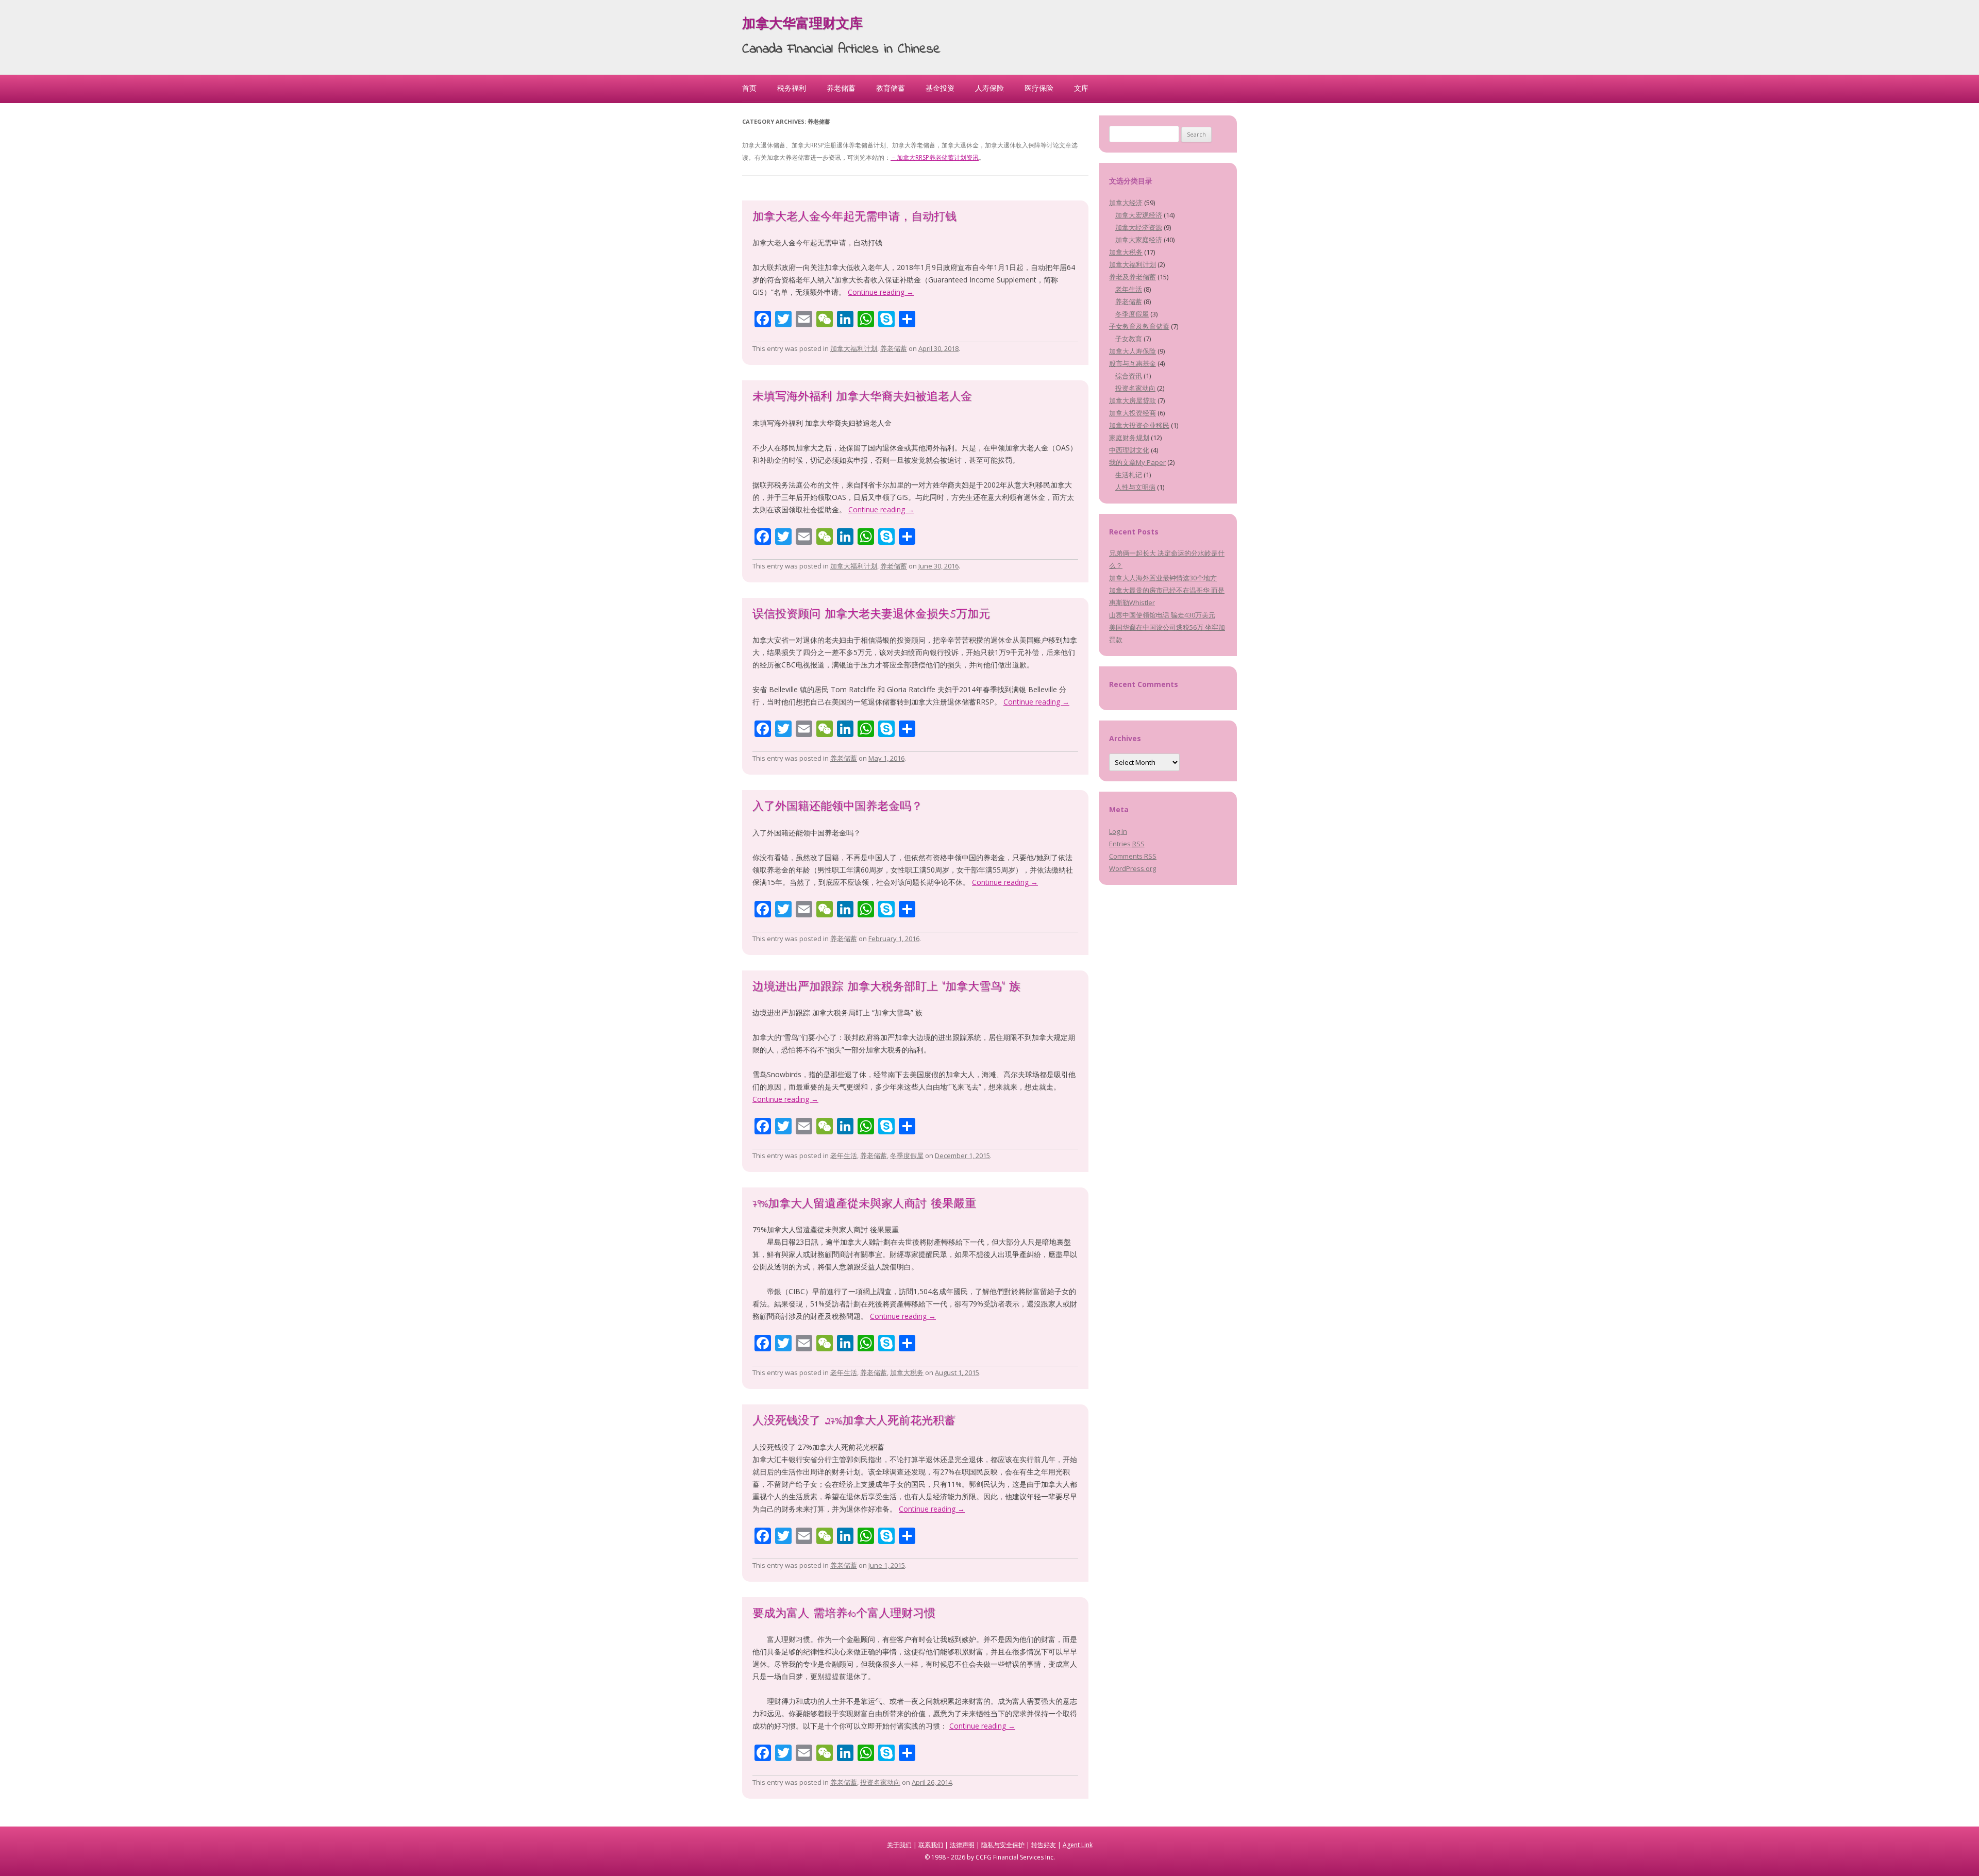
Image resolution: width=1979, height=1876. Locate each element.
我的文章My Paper (1137, 462)
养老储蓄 (841, 88)
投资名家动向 (880, 1782)
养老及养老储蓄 (1133, 277)
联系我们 (931, 1845)
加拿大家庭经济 (1139, 240)
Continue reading (881, 292)
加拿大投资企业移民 (1139, 425)
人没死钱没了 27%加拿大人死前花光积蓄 (854, 1421)
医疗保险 (1039, 88)
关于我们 (899, 1845)
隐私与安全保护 (1003, 1845)
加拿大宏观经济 (1139, 215)
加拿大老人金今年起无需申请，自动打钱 (854, 217)
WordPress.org (1133, 868)
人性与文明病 (1135, 487)
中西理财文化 (1129, 450)
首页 (749, 88)
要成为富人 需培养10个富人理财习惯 (844, 1614)
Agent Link (1078, 1845)
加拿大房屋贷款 (1133, 400)
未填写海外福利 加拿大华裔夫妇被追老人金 (862, 397)
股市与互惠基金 (1133, 363)
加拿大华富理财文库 (802, 25)
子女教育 (1129, 339)
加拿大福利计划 (854, 348)
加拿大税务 (907, 1372)
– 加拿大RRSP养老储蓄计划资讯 (935, 157)
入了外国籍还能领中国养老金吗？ (837, 807)
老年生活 (844, 1155)
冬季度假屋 (907, 1155)
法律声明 (962, 1845)
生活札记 (1129, 475)
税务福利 (792, 88)
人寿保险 (989, 88)
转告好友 (1044, 1845)
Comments (1133, 856)
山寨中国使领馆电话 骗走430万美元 (1162, 615)
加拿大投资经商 (1133, 413)
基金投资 (940, 88)
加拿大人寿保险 (1133, 351)
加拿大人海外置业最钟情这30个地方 (1163, 578)
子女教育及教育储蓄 (1139, 326)
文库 (1081, 88)
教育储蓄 (891, 88)
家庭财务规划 (1129, 438)
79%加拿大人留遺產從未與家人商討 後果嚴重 (864, 1204)
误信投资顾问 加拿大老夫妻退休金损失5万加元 (871, 615)
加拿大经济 (1126, 203)
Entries (1127, 844)
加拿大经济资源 (1139, 227)
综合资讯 (1129, 376)
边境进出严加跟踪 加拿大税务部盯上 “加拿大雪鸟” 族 (886, 987)
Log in (1118, 831)
